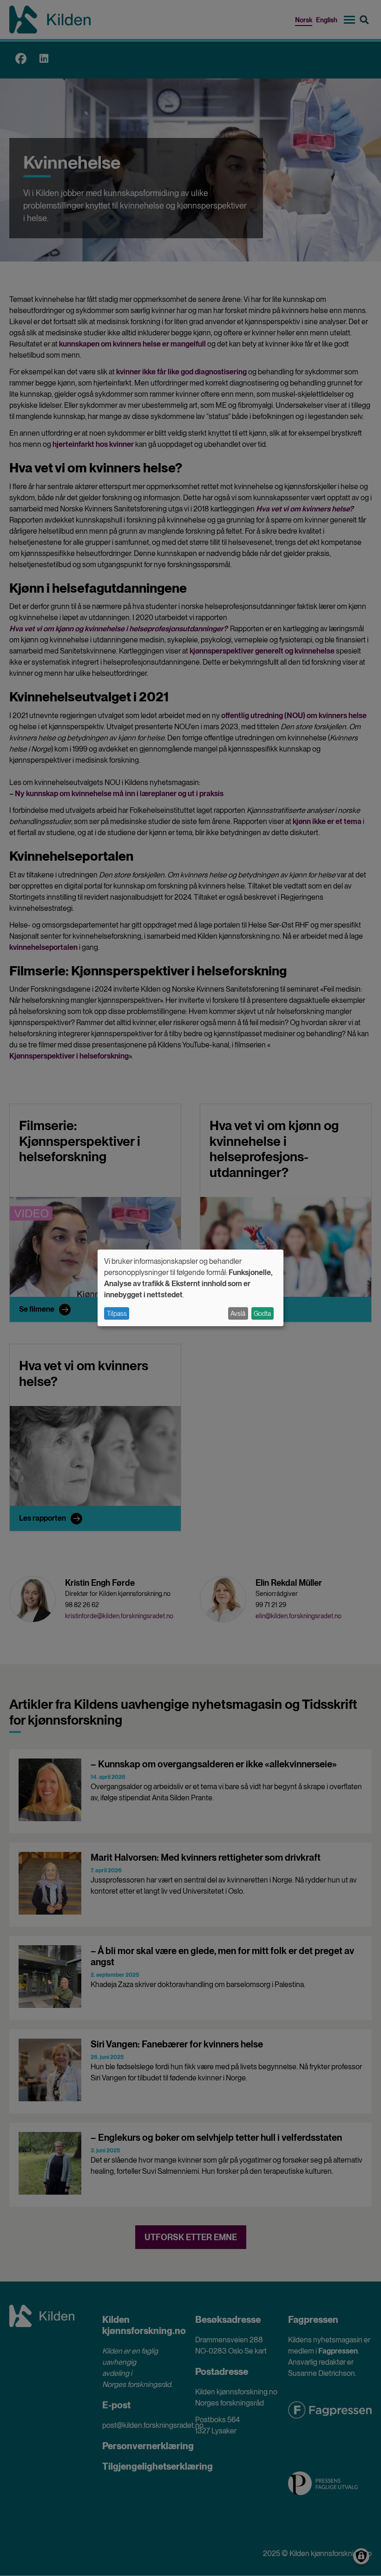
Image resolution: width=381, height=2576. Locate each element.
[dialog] (190, 1288)
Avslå (238, 1314)
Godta (262, 1314)
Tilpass (117, 1314)
